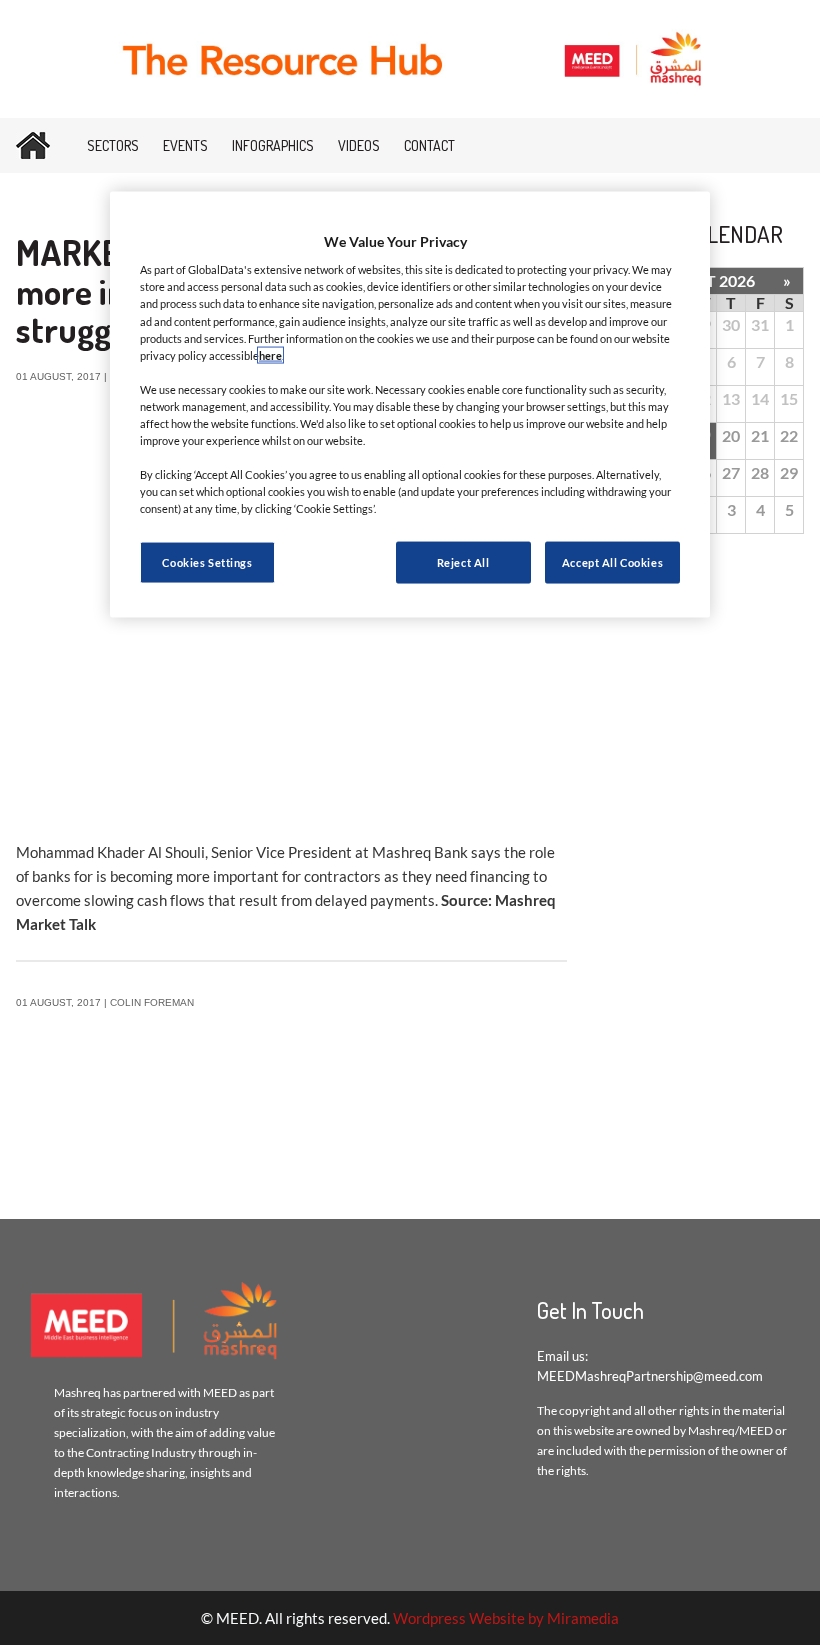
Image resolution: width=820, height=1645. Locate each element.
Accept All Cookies (612, 562)
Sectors (113, 145)
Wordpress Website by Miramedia (506, 1618)
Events (185, 145)
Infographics (273, 145)
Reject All (463, 562)
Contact (429, 145)
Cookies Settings (207, 562)
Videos (359, 145)
